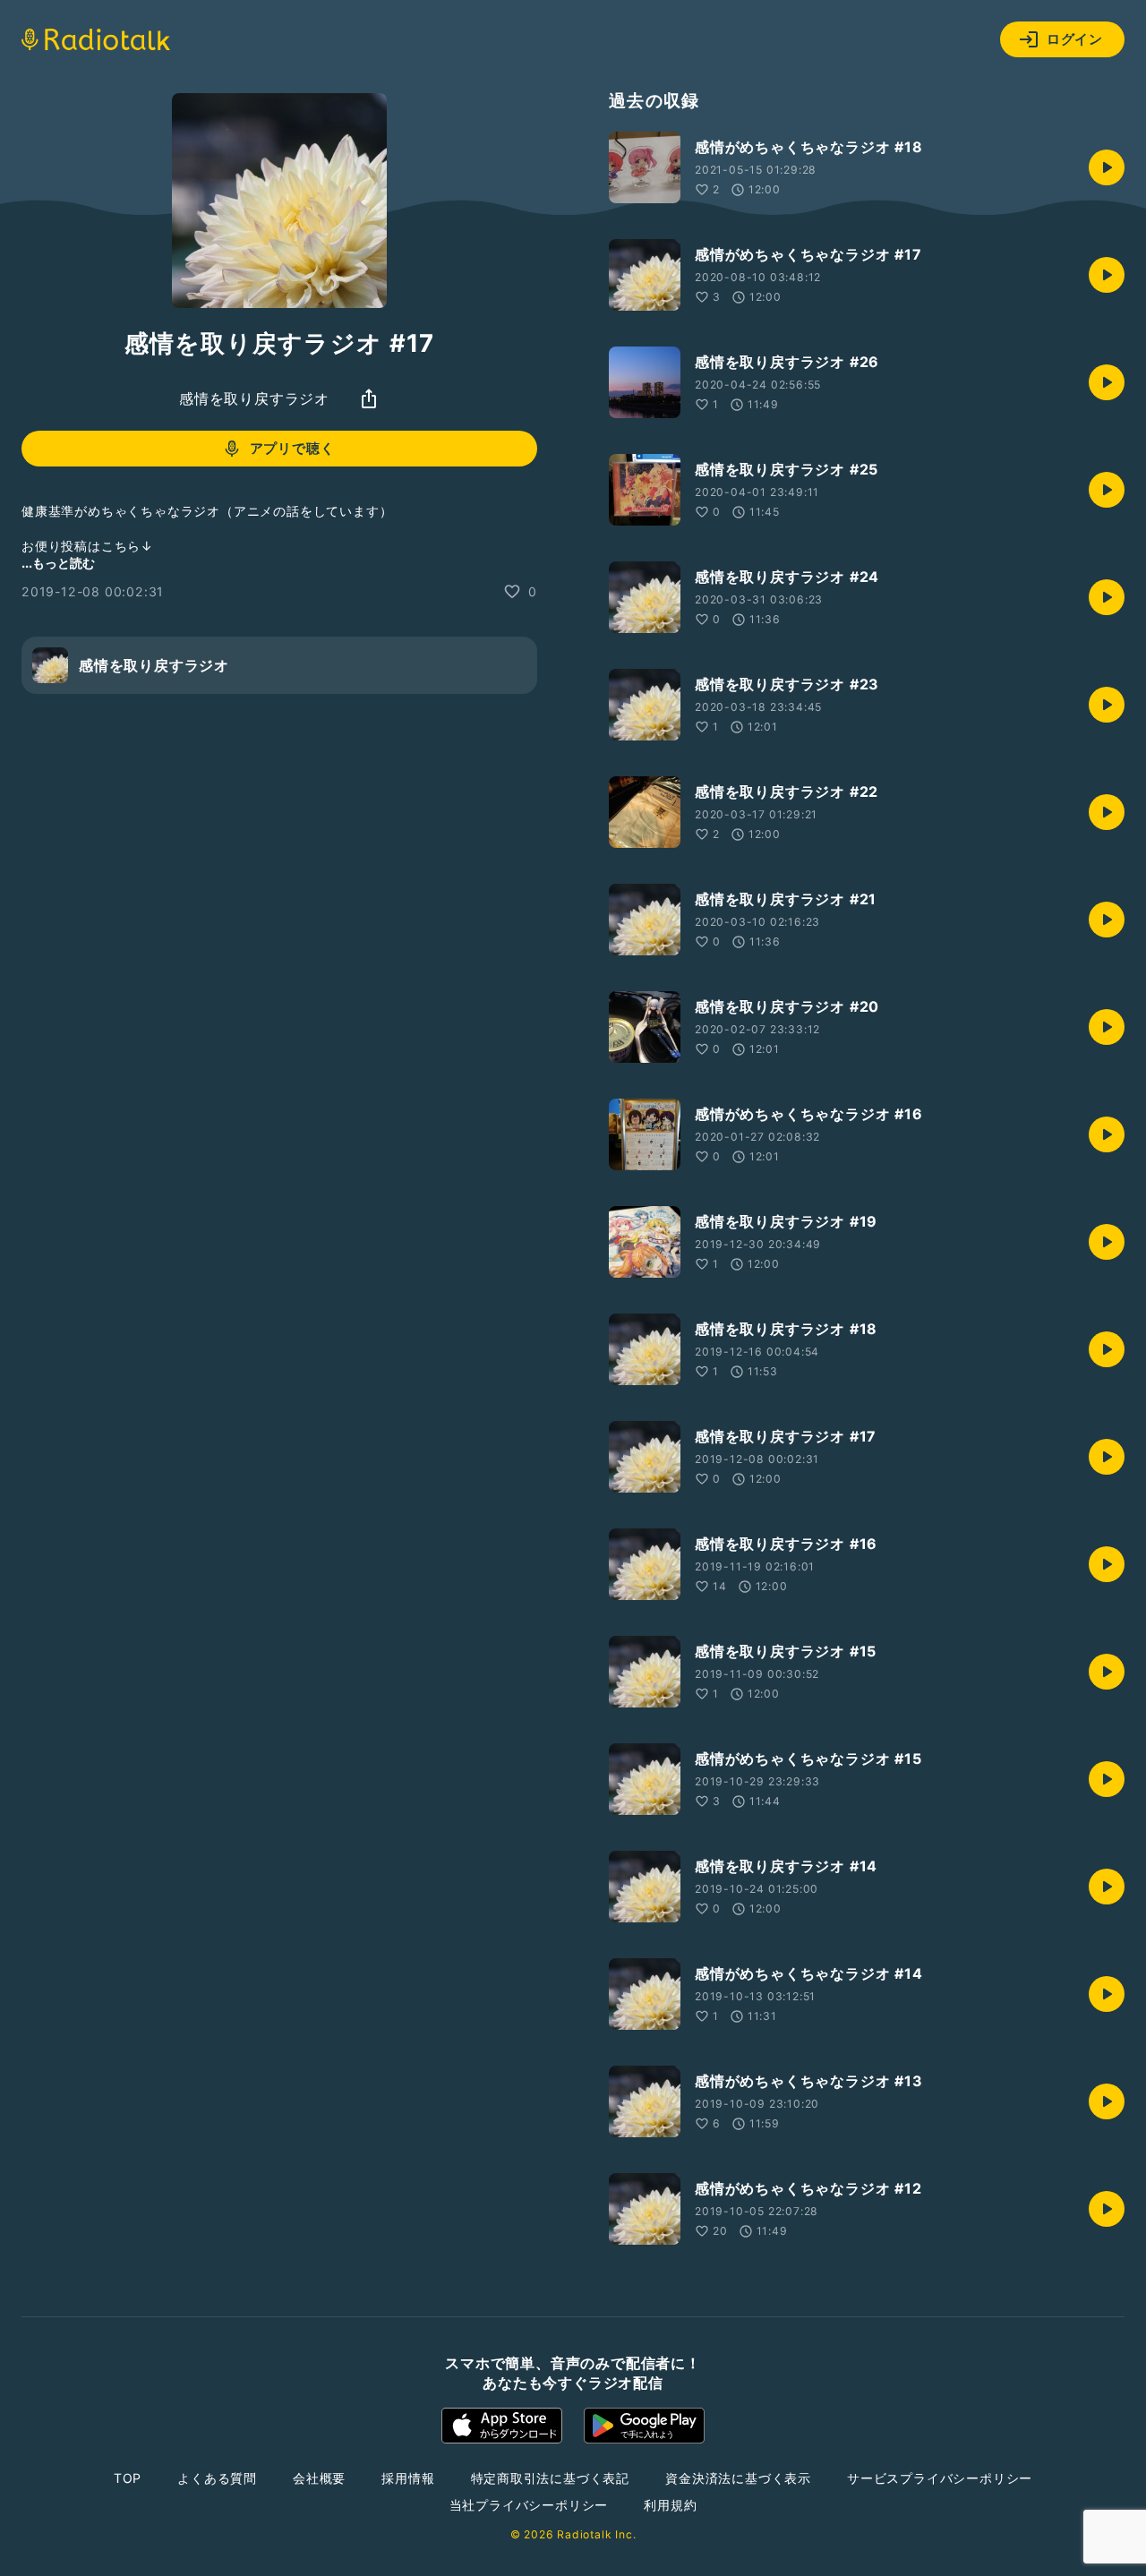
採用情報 (408, 2478)
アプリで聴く (292, 448)
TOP (128, 2478)
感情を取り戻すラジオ (254, 398)
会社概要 (319, 2478)
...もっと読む (58, 563)
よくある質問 (217, 2478)
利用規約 (670, 2505)
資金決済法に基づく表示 (738, 2478)
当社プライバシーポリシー (529, 2505)
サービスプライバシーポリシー (940, 2478)
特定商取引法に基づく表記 (551, 2478)
